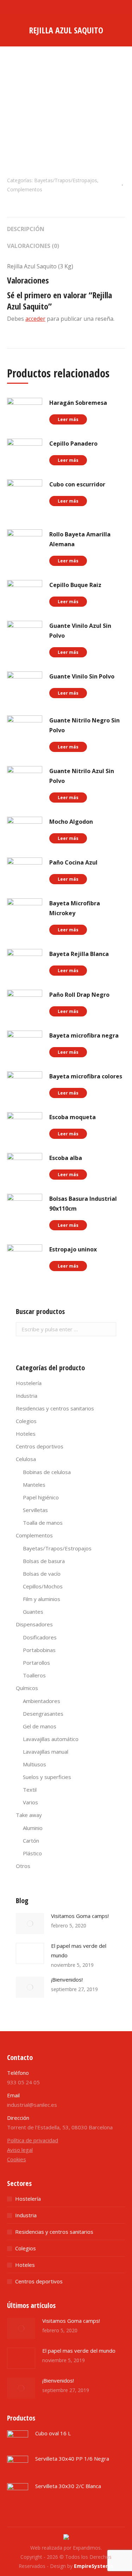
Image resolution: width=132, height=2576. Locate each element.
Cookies (17, 2159)
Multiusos (34, 1764)
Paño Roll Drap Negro (79, 995)
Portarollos (36, 1663)
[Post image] (30, 1924)
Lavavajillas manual (46, 1752)
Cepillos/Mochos (43, 1586)
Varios (30, 1802)
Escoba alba (66, 1158)
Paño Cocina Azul (73, 862)
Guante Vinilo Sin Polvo (82, 676)
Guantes (33, 1612)
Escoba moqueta (73, 1117)
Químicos (27, 1688)
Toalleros (34, 1675)
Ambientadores (42, 1701)
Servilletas (35, 1510)
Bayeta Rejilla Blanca (79, 954)
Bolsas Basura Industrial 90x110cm (83, 1204)
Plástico (32, 1853)
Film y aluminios (42, 1599)
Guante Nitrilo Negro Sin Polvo (84, 725)
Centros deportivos (40, 1446)
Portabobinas (39, 1650)
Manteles (34, 1485)
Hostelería (29, 1383)
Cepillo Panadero (73, 444)
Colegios (26, 1421)
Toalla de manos (43, 1523)
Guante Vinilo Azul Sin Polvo (80, 631)
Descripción (26, 229)
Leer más (68, 419)
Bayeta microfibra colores (86, 1076)
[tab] (66, 225)
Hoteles (26, 1434)
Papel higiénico (41, 1497)
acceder (35, 319)
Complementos (25, 189)
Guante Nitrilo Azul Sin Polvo (82, 776)
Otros (23, 1866)
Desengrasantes (43, 1714)
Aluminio (33, 1828)
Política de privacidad (33, 2140)
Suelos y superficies (47, 1777)
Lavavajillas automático (51, 1739)
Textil (30, 1790)
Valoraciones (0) (33, 246)
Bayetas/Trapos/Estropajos (66, 180)
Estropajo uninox (73, 1249)
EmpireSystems (94, 2566)
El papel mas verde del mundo (79, 1950)
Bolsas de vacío (42, 1574)
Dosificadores (40, 1637)
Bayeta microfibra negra (84, 1035)
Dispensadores (34, 1624)
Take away (29, 1815)
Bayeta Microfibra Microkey (75, 908)
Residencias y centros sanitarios (55, 1408)
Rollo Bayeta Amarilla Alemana (80, 539)
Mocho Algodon (71, 822)
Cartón (31, 1841)
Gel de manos (40, 1726)
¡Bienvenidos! (67, 1979)
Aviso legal (20, 2150)
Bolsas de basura (44, 1561)
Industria (27, 1396)
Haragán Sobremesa (78, 403)
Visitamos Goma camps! (80, 1916)
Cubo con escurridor (77, 484)
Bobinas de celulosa (47, 1472)
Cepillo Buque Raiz (75, 585)
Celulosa (26, 1459)
